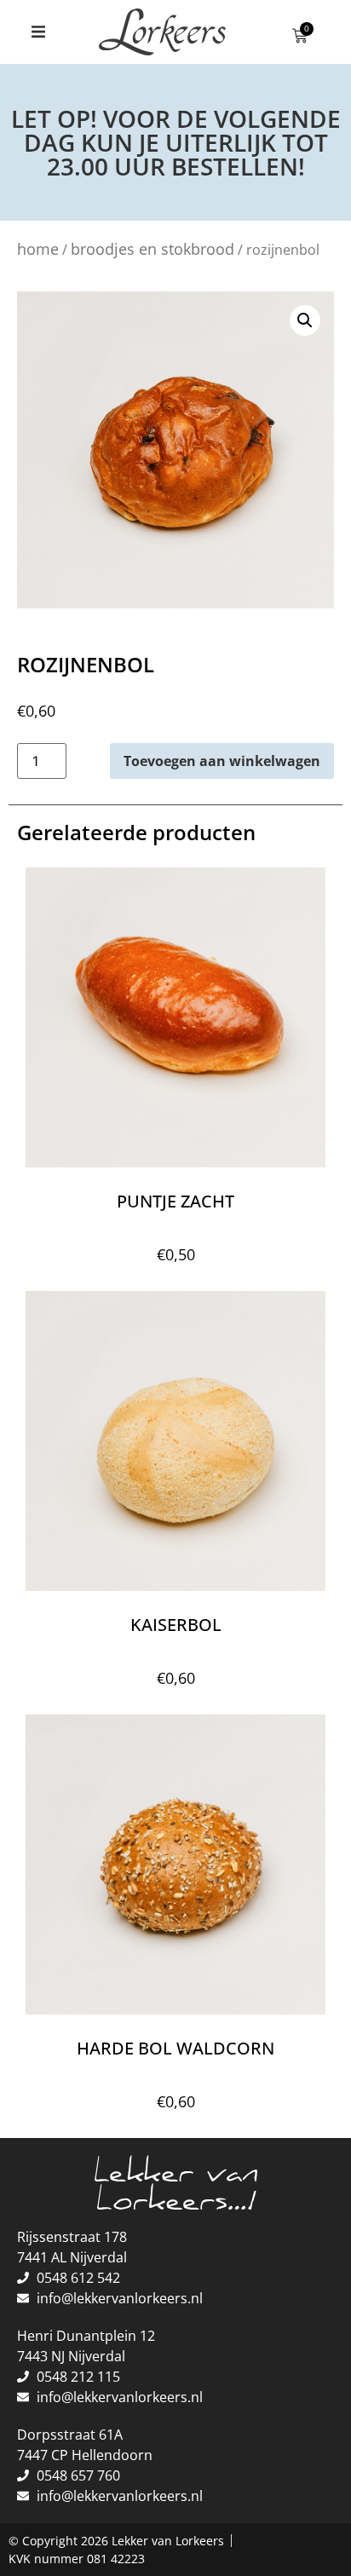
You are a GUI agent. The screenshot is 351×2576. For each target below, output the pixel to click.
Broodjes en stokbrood (152, 249)
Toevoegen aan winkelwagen (222, 761)
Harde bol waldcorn (175, 2048)
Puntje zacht (175, 1201)
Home (38, 249)
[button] (38, 32)
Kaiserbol (176, 1625)
